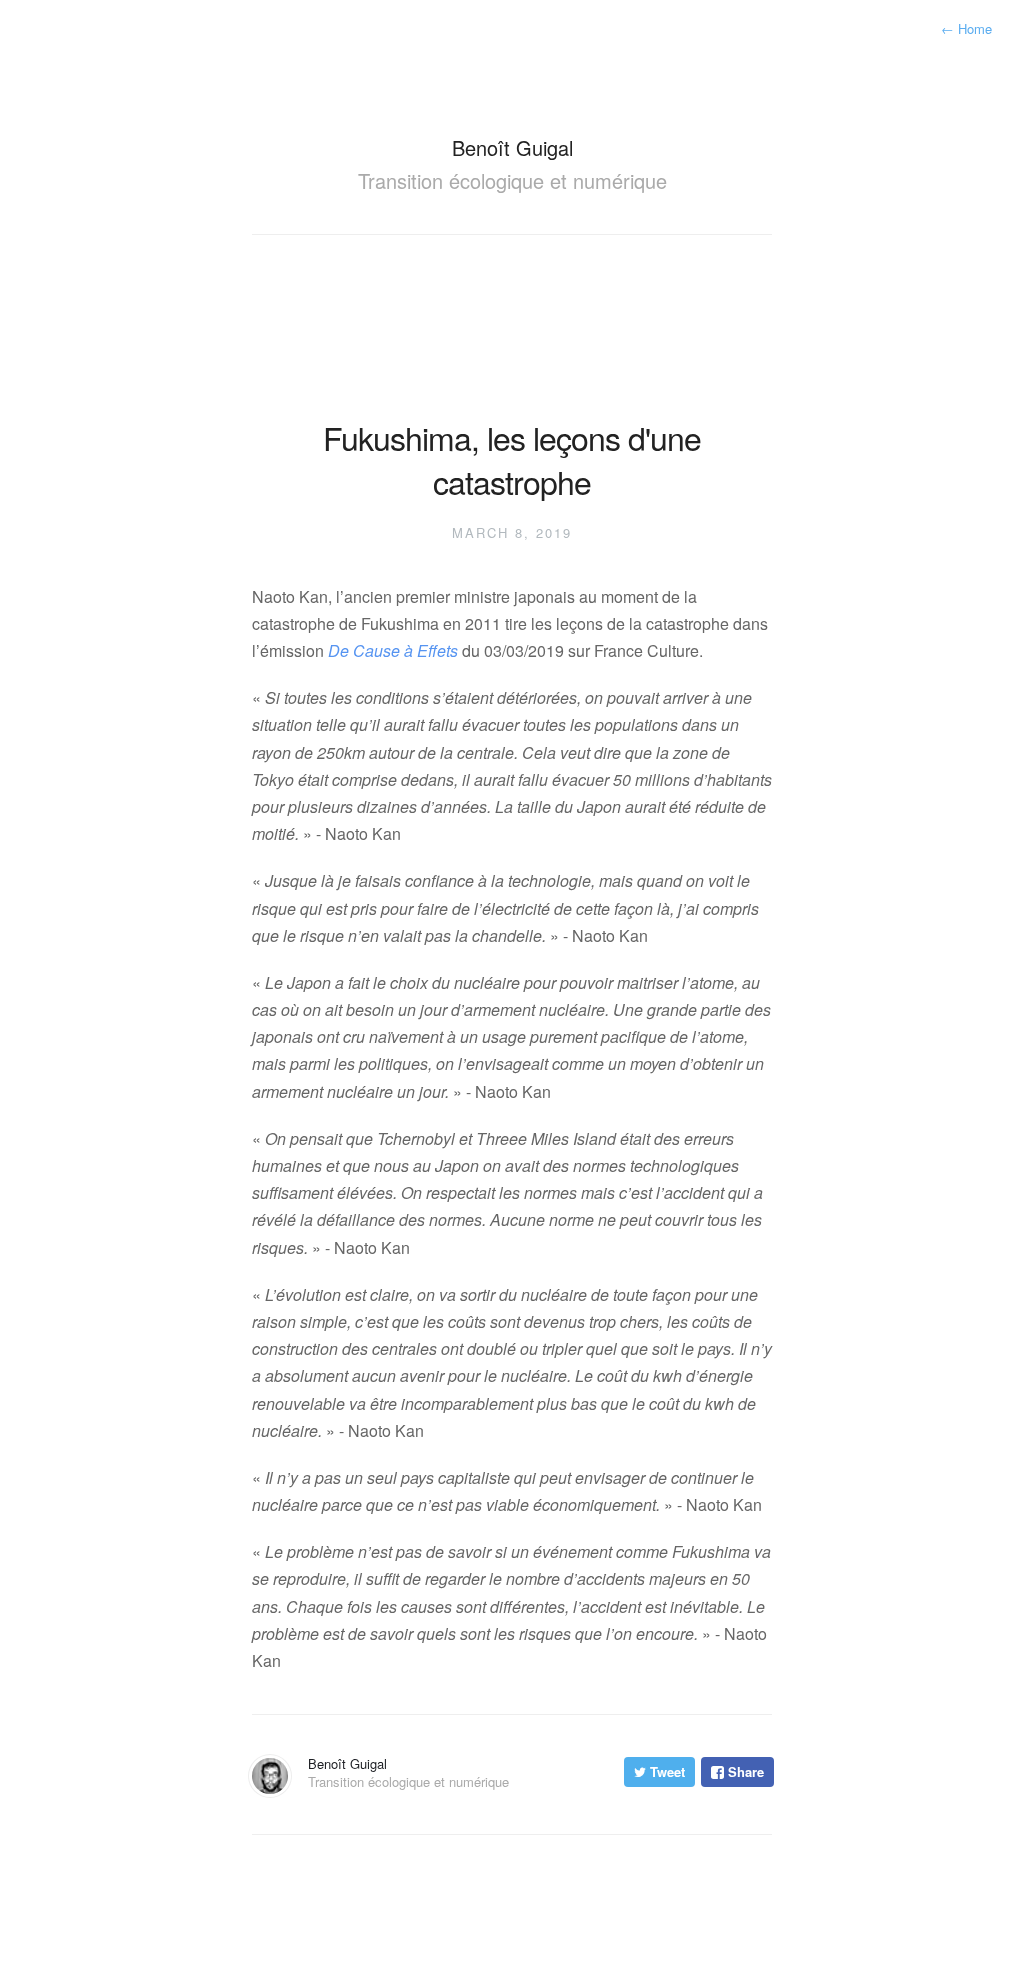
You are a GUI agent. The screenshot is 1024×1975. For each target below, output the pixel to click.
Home (966, 28)
